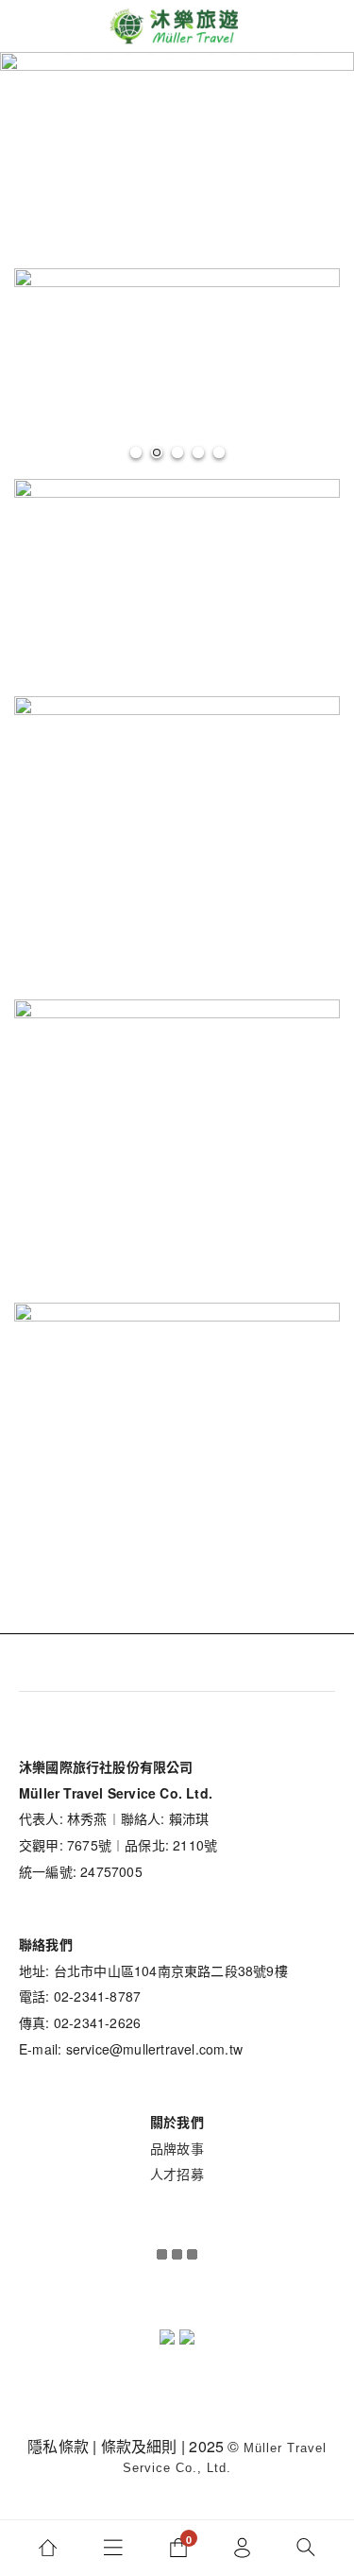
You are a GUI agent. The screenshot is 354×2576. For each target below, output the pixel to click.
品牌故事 (177, 2148)
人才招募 (177, 2174)
